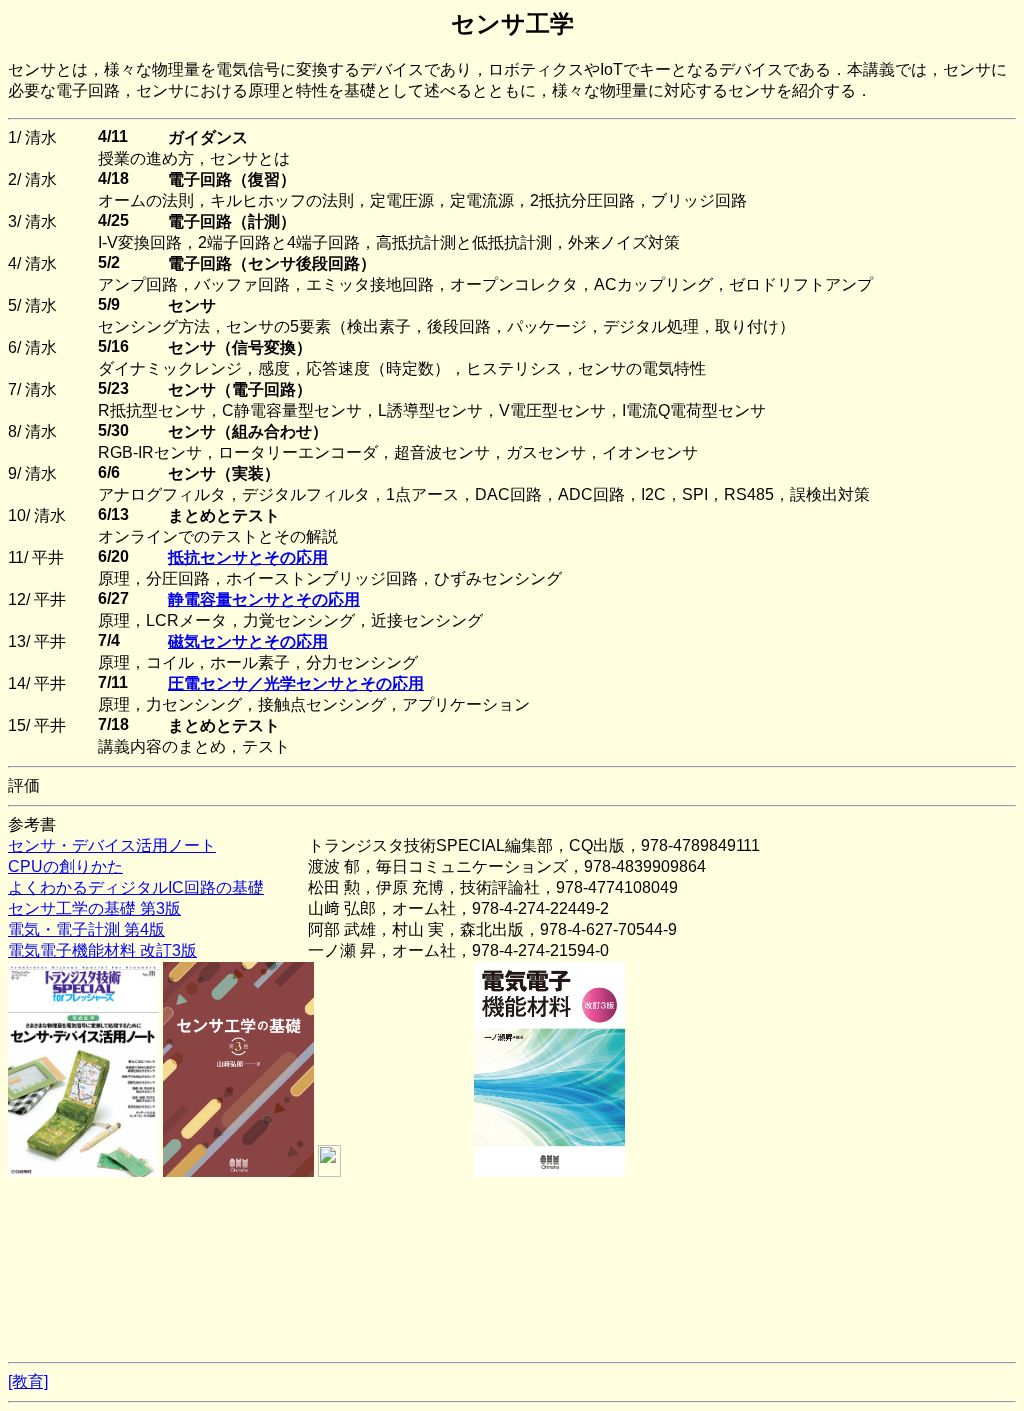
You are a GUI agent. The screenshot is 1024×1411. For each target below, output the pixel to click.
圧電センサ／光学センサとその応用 (296, 683)
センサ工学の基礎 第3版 (94, 908)
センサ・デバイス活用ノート (112, 845)
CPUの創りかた (65, 866)
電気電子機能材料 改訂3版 (102, 950)
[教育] (28, 1381)
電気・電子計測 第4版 (86, 929)
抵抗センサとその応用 (248, 557)
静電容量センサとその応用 (264, 599)
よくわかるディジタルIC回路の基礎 (136, 887)
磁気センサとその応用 (248, 641)
